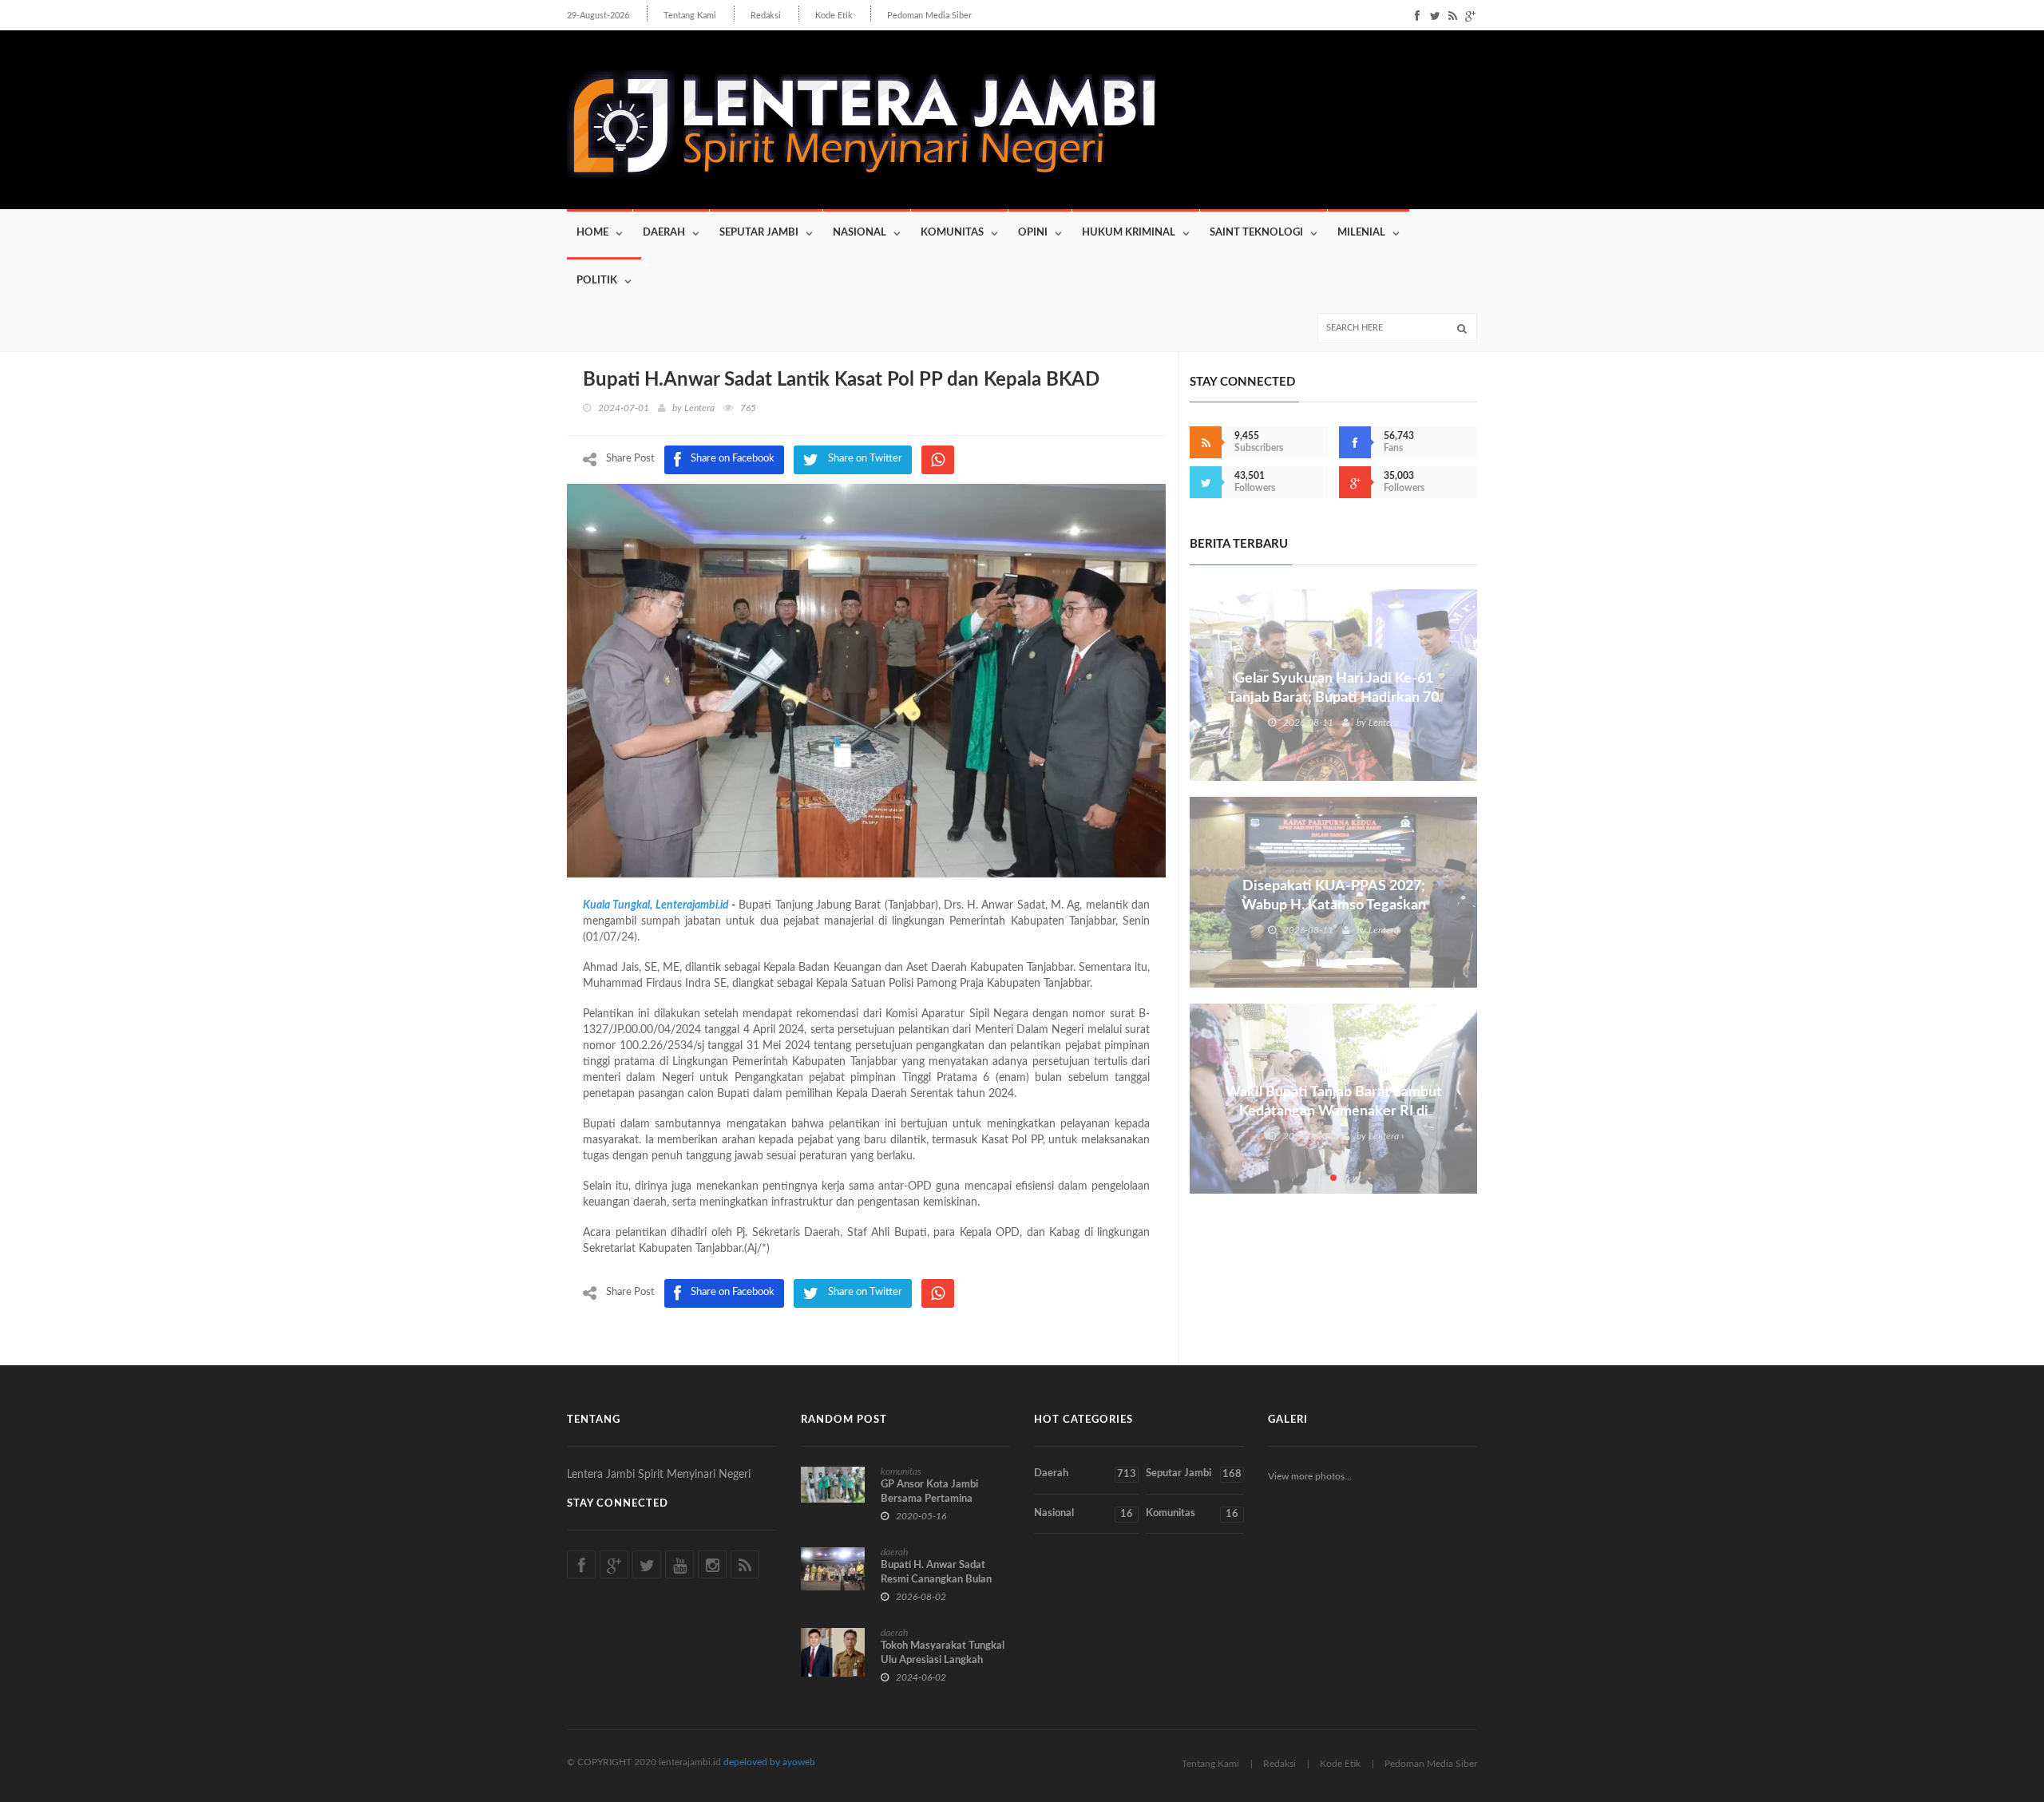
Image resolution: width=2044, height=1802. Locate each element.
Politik (597, 281)
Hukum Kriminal (1129, 233)
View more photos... (1310, 1476)
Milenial (1361, 233)
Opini (1033, 233)
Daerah (664, 233)
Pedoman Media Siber (929, 16)
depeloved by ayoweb (769, 1762)
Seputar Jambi (759, 233)
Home (592, 233)
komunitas (901, 1471)
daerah (894, 1552)
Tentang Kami (690, 16)
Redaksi (766, 16)
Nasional (860, 233)
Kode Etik (834, 16)
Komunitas (952, 233)
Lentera (699, 408)
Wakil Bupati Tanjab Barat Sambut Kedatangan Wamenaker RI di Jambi (1334, 1111)
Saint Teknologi (1256, 233)
